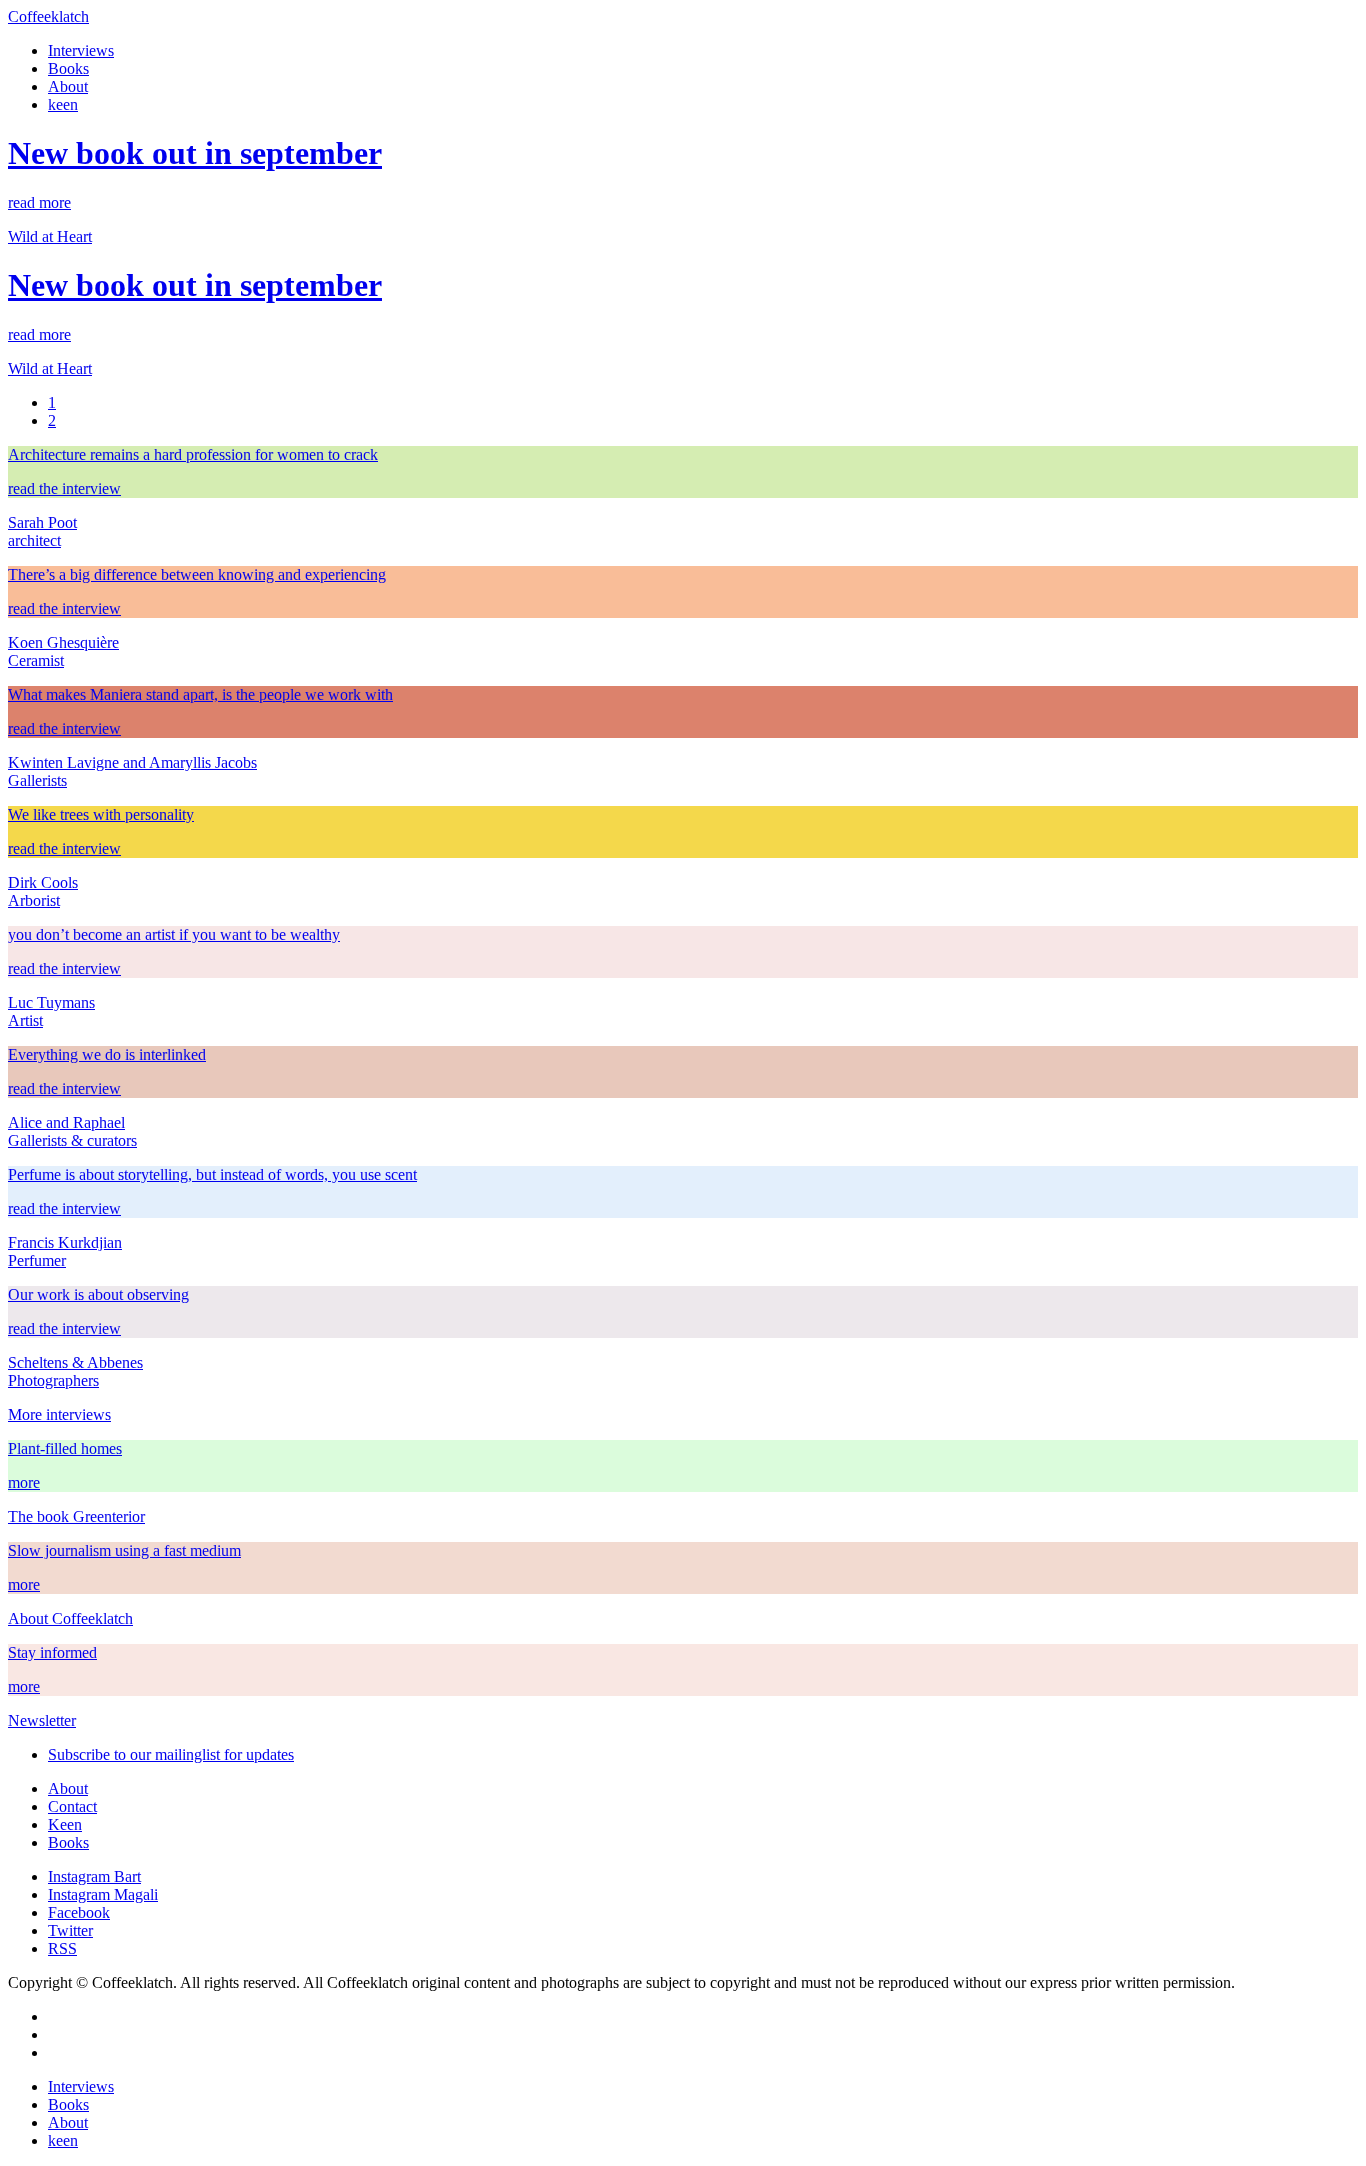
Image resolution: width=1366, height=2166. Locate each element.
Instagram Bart (94, 1876)
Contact (72, 1806)
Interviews (81, 50)
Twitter (70, 1930)
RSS (62, 1948)
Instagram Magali (103, 1894)
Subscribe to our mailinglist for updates (171, 1754)
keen (63, 104)
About (68, 86)
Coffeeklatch (48, 16)
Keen (65, 1824)
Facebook (79, 1912)
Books (68, 68)
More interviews (59, 1414)
